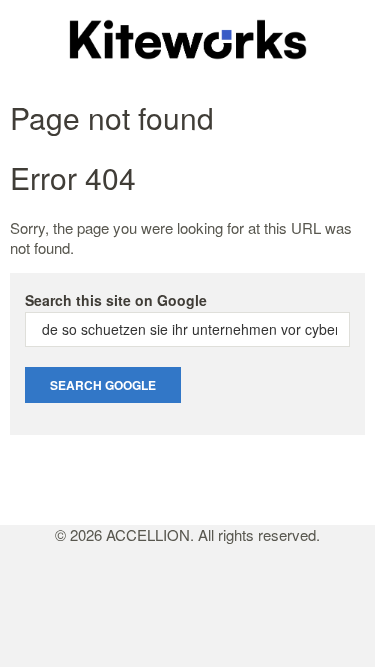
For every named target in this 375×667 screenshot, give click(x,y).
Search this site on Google (116, 300)
